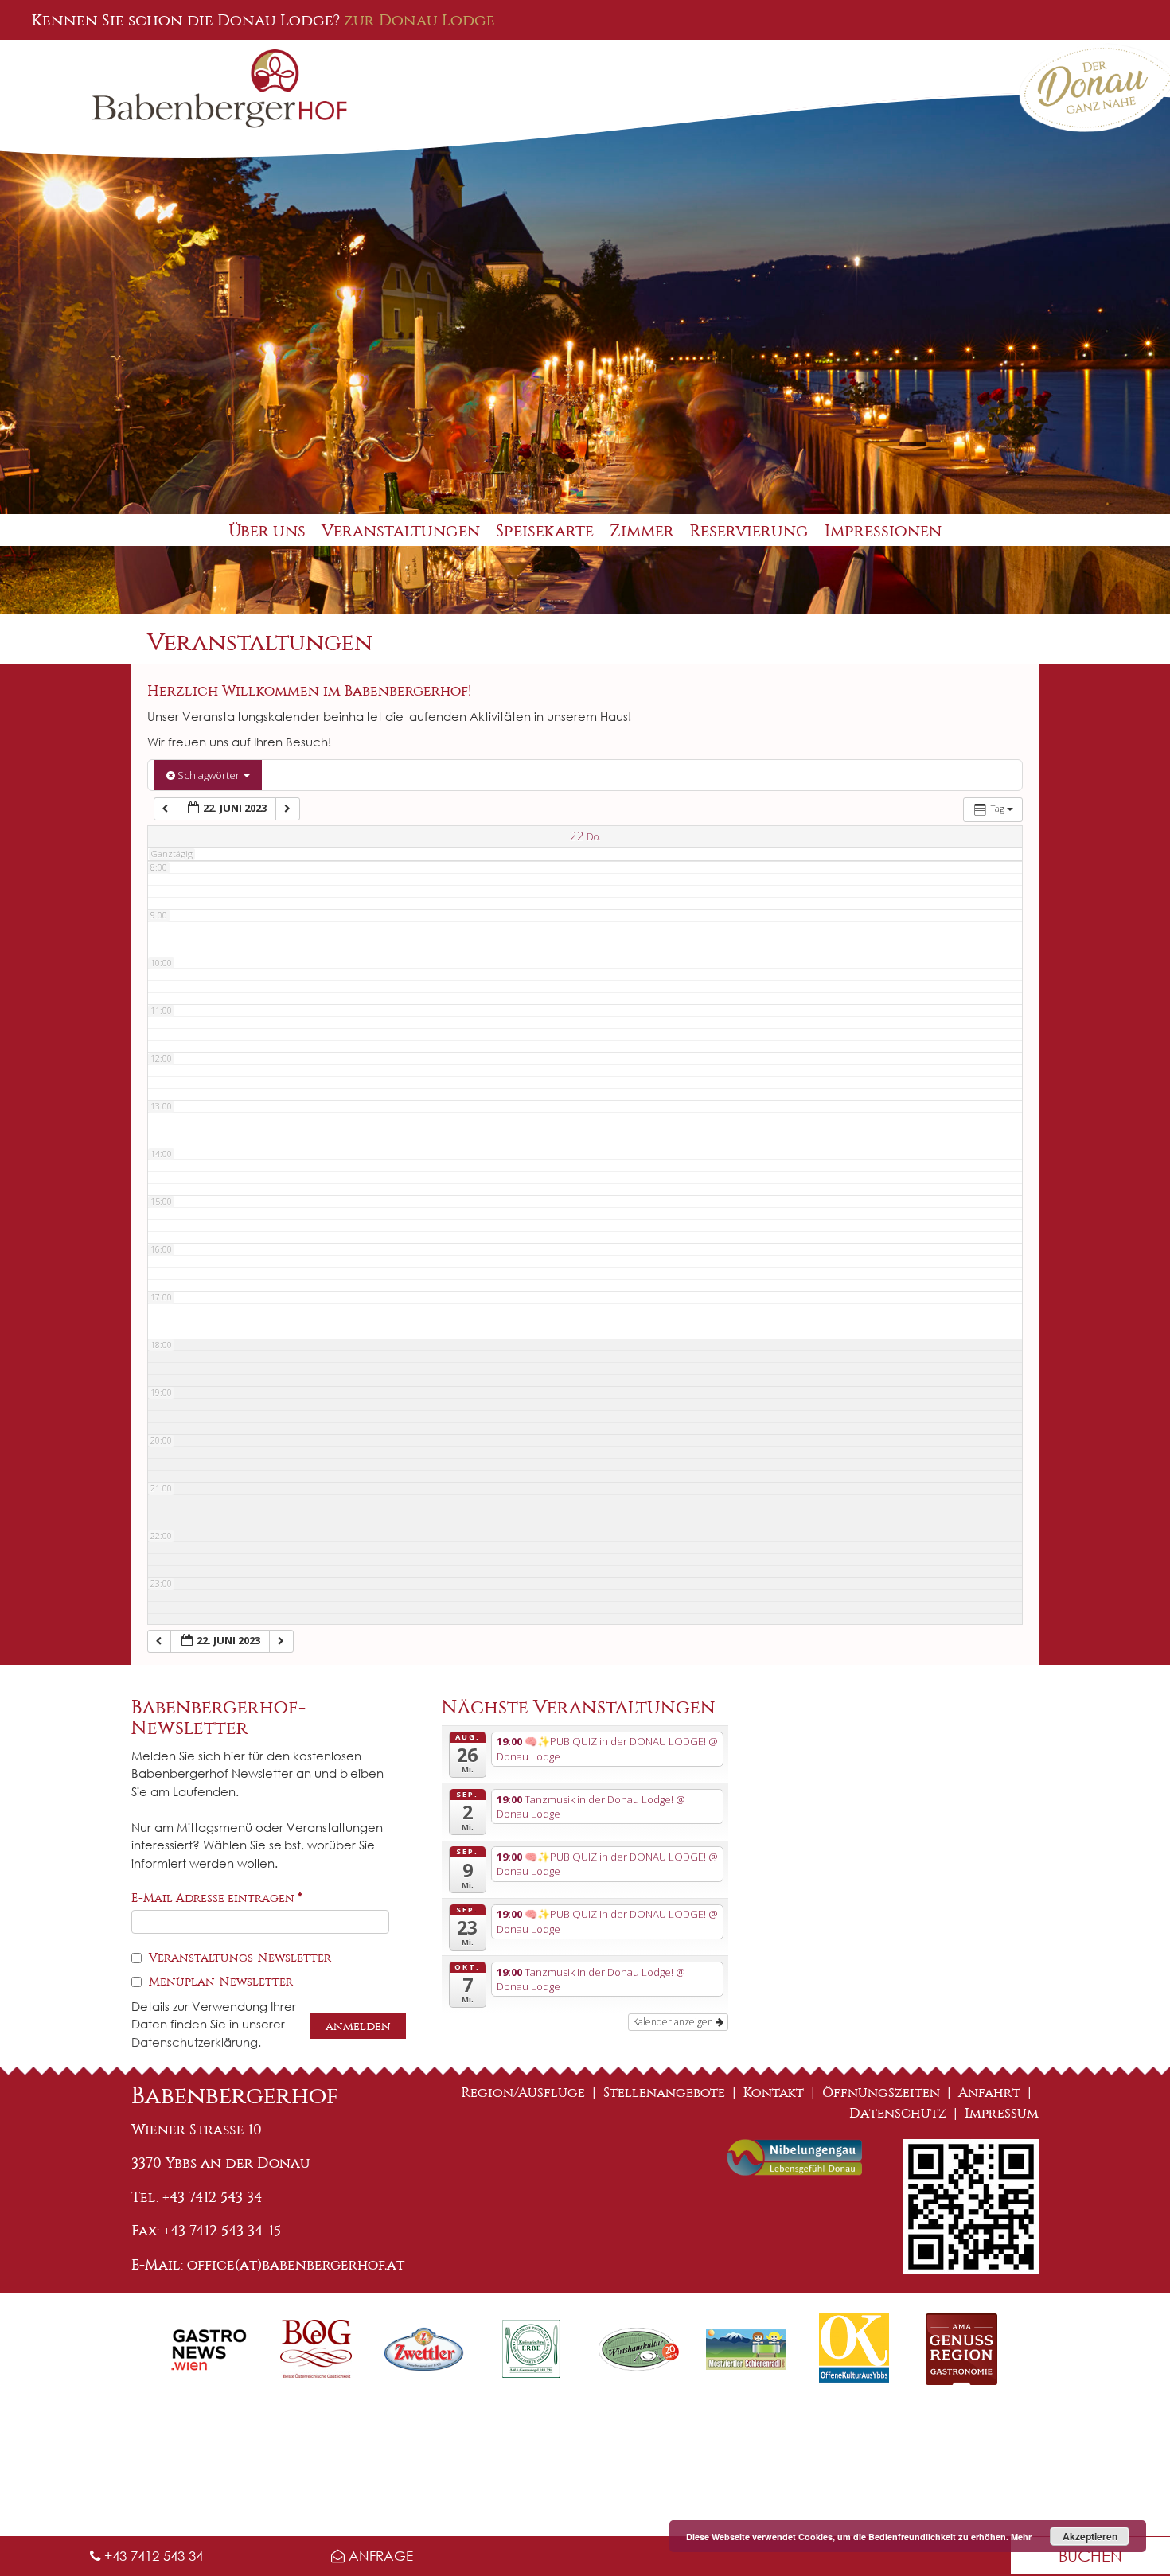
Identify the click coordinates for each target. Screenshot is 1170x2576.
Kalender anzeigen (674, 2022)
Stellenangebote (664, 2093)
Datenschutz (898, 2113)
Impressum (1002, 2113)
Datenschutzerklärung (195, 2042)
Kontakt (774, 2093)
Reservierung (749, 531)
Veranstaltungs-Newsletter (238, 1958)
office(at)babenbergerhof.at (296, 2265)
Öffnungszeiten (881, 2093)
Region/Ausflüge (523, 2093)
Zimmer (642, 531)
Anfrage (379, 2556)
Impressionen (883, 531)
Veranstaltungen (401, 531)
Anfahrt (989, 2093)
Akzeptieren (1090, 2536)
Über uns (267, 531)
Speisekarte (545, 531)
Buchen (1090, 2556)
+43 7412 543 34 (152, 2556)
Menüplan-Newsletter (219, 1982)
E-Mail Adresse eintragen (217, 1898)
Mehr (1021, 2537)
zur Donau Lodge (419, 20)
